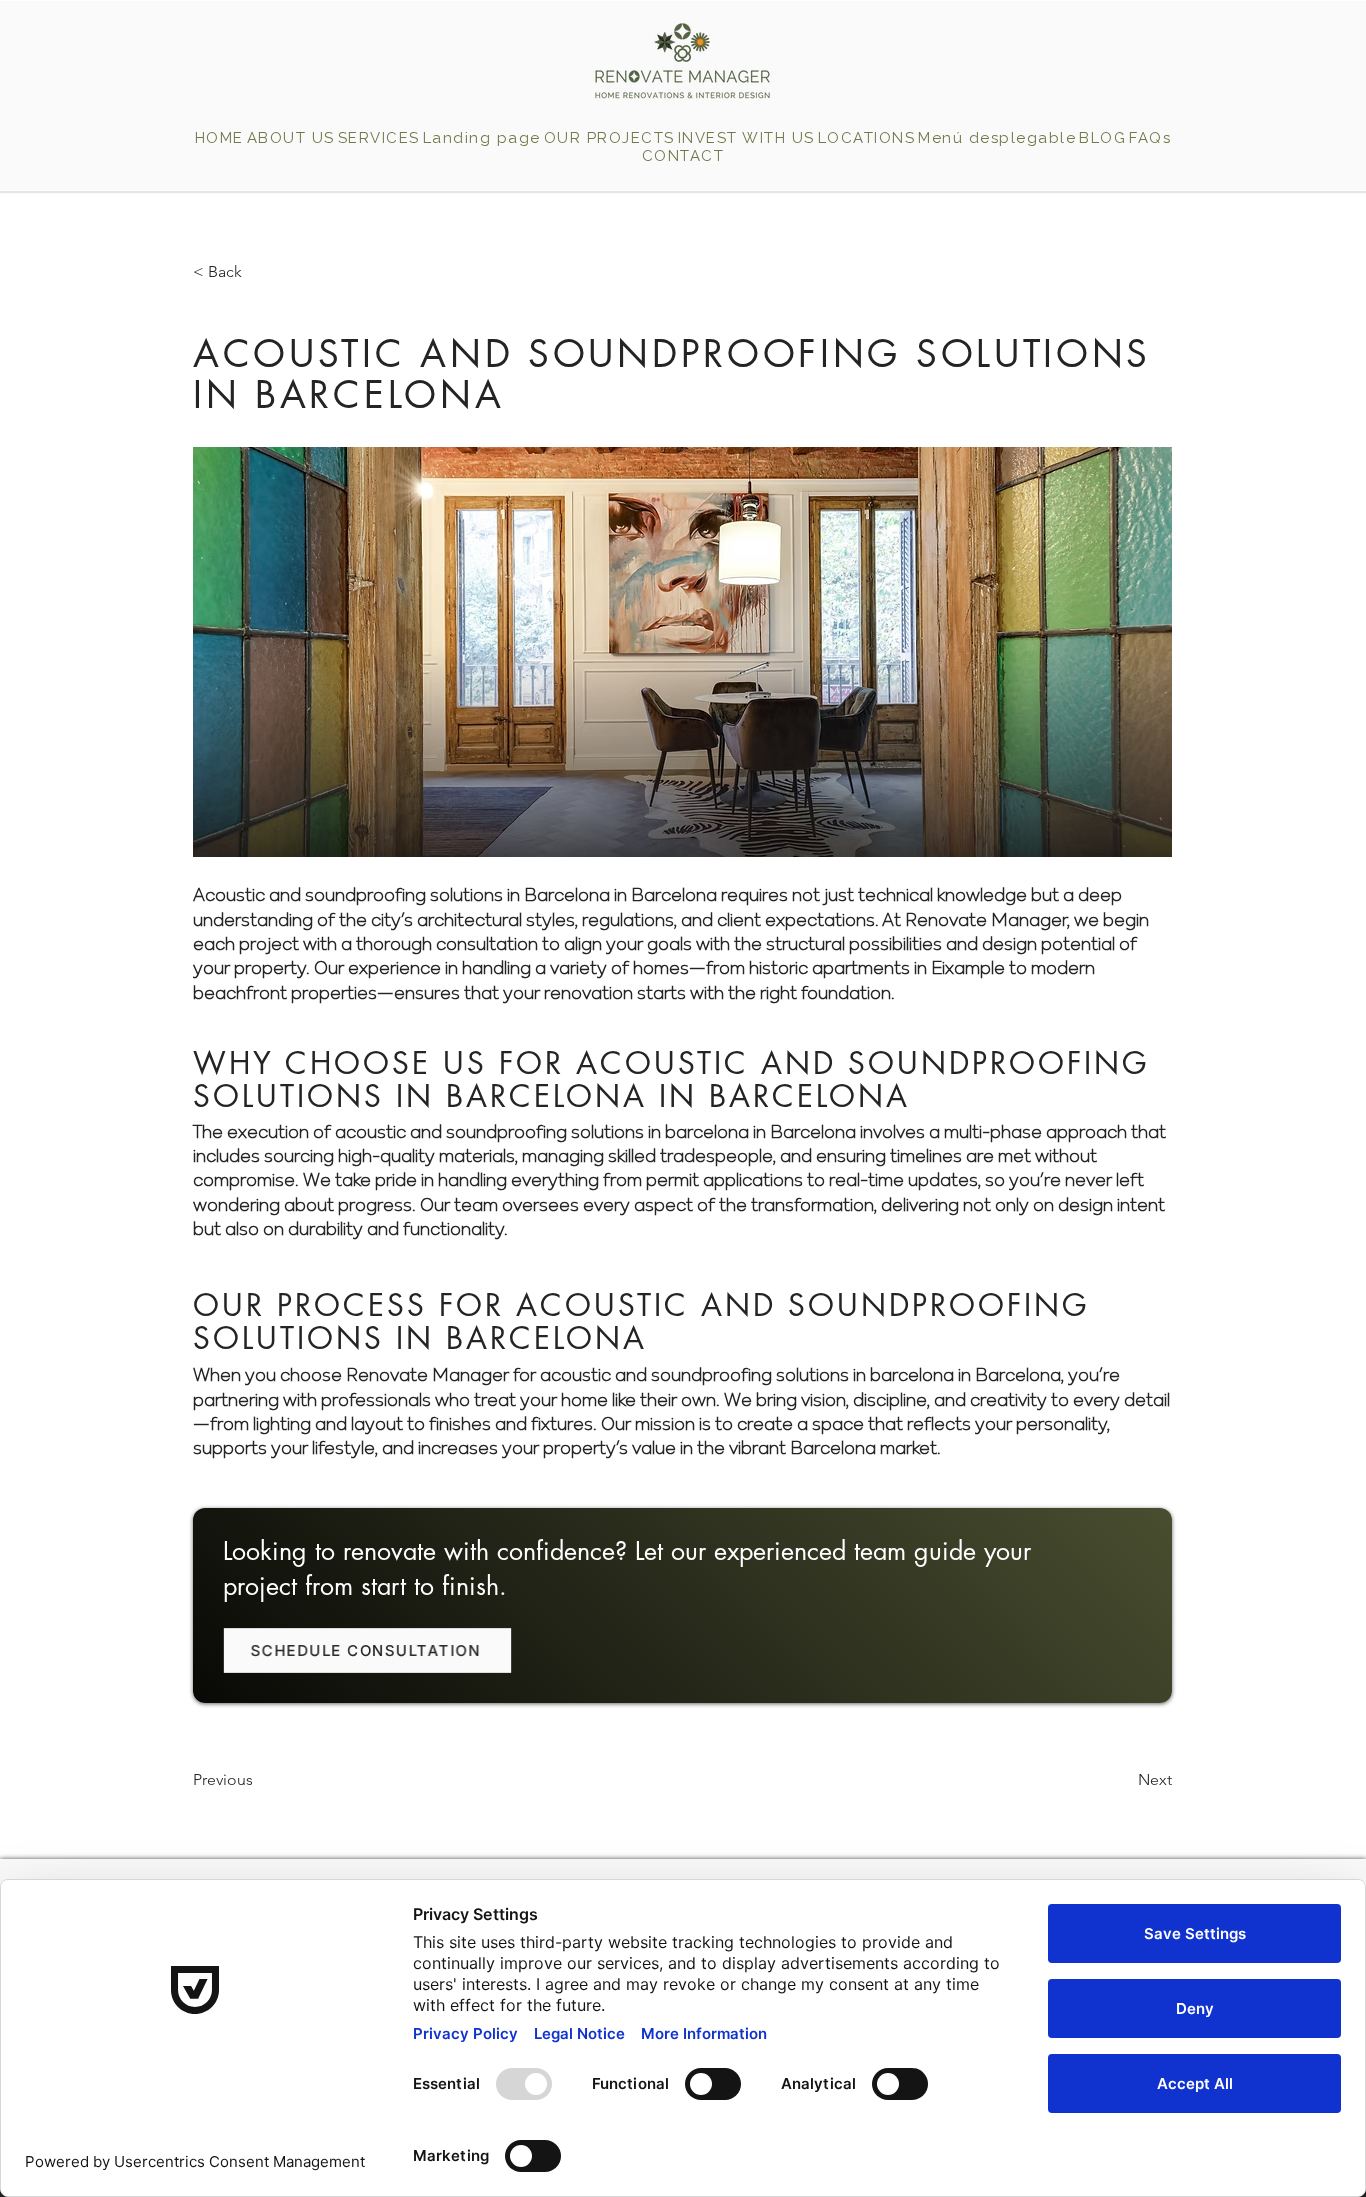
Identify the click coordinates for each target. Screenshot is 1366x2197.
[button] (866, 138)
